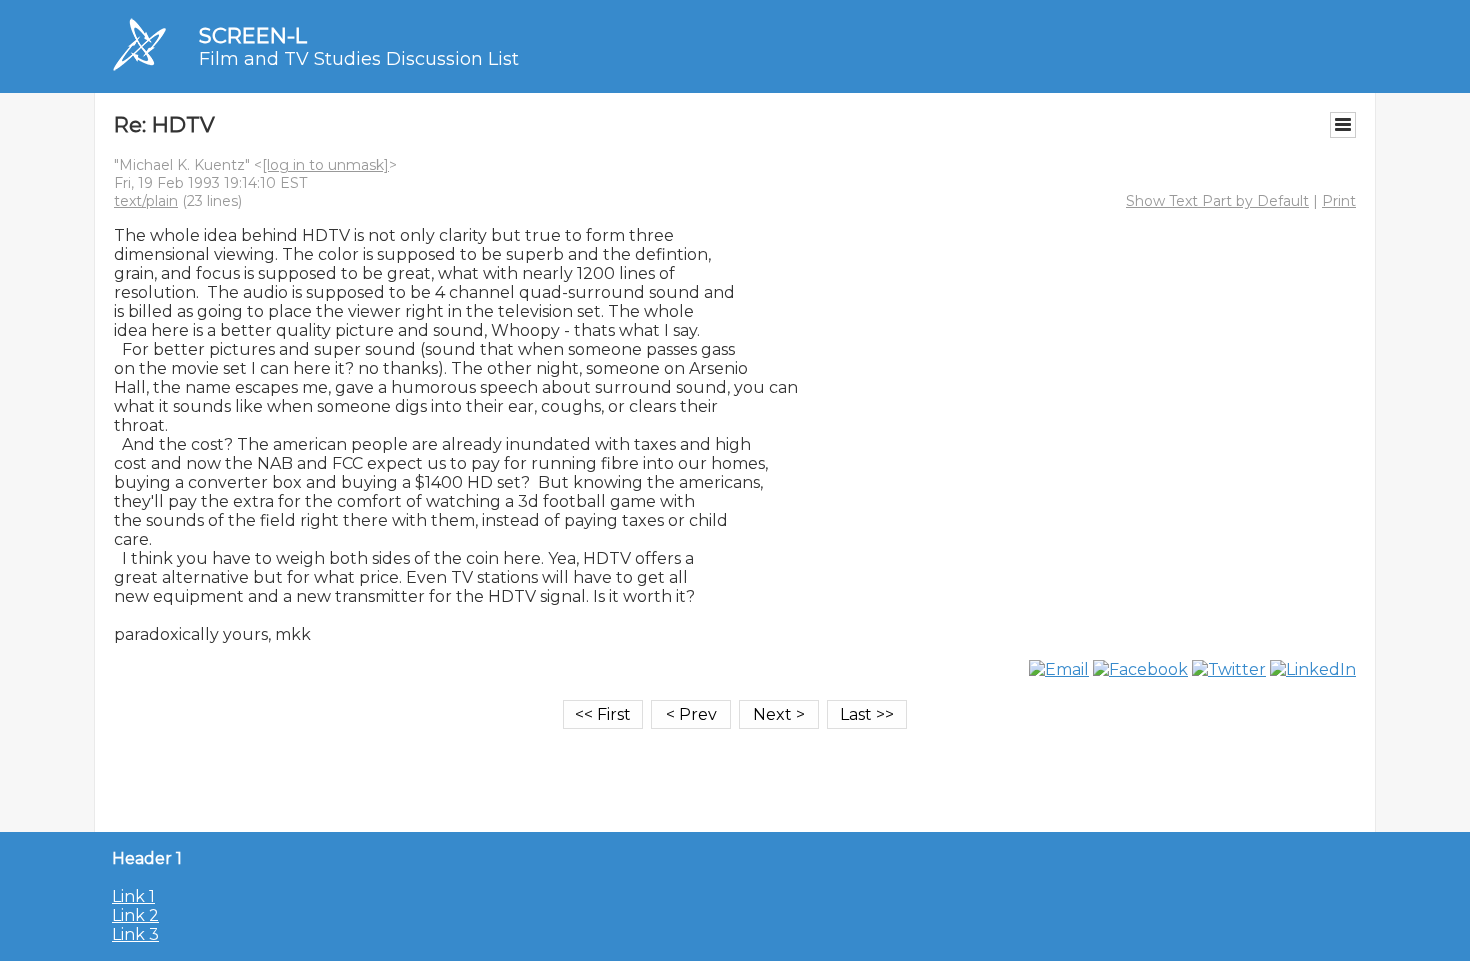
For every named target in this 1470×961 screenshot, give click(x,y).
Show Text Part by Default (1217, 201)
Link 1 (133, 896)
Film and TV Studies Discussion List (359, 59)
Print (1339, 201)
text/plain (146, 201)
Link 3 (135, 934)
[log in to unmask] (325, 165)
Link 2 (135, 915)
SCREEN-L (253, 35)
